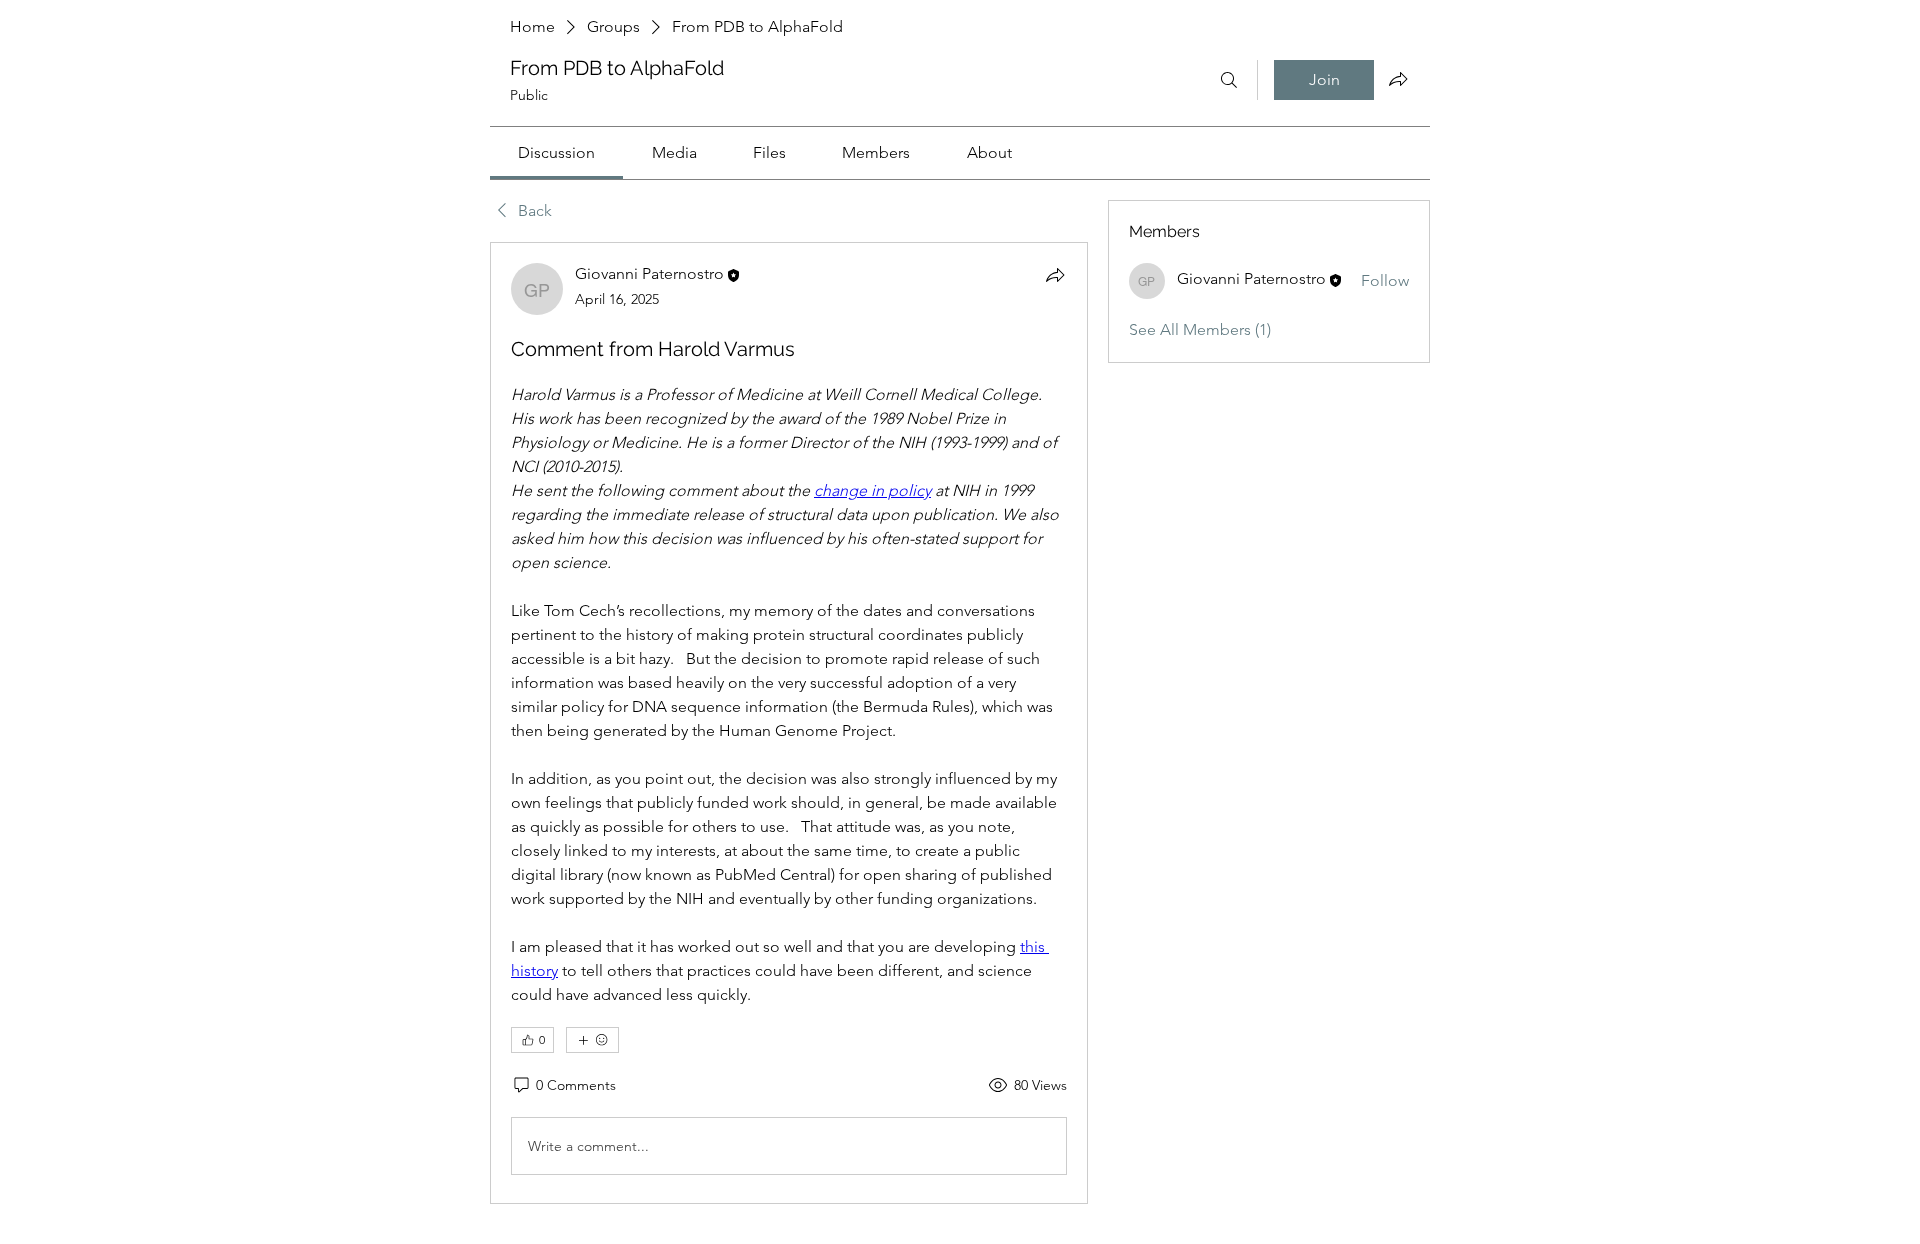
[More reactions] (592, 1040)
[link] (556, 152)
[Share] (1055, 275)
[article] (789, 723)
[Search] (1229, 80)
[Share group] (1398, 79)
